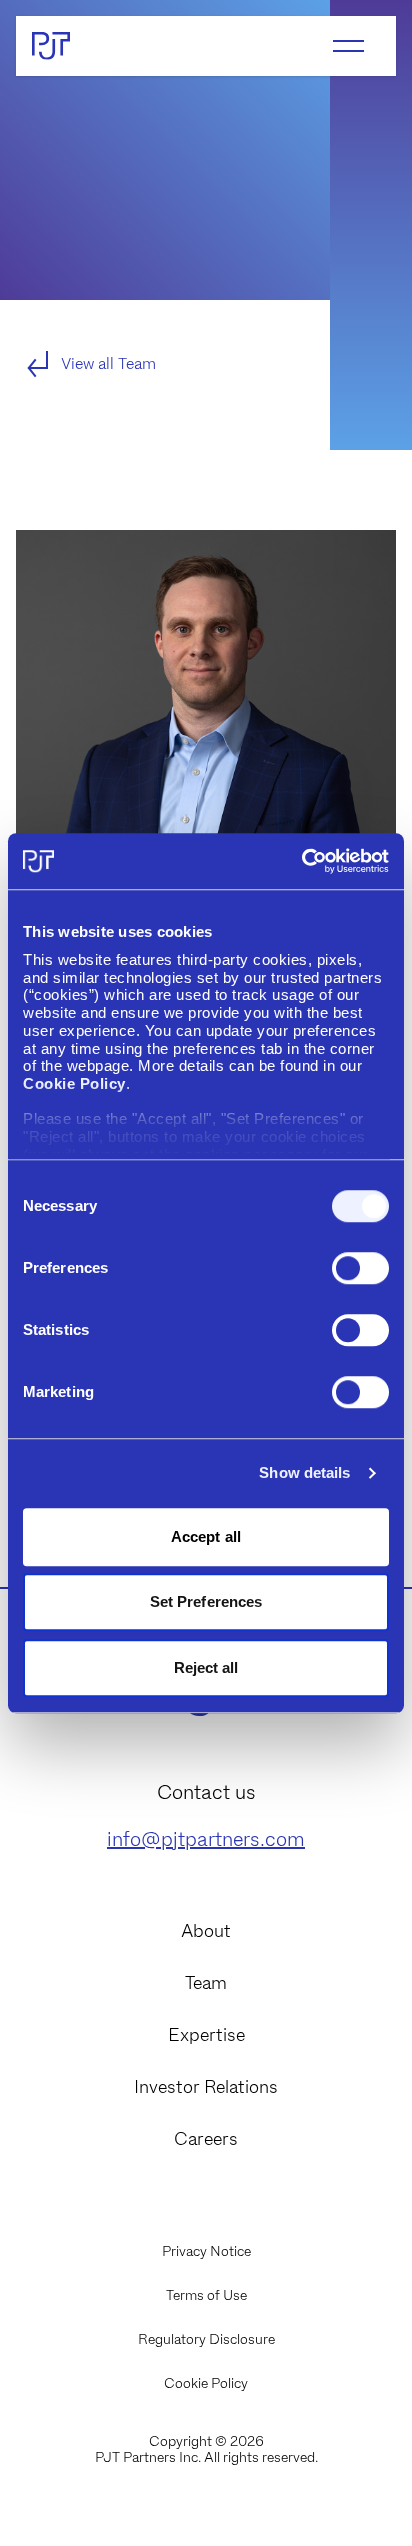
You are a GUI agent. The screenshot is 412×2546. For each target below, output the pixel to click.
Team (206, 1983)
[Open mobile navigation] (348, 46)
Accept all (206, 1536)
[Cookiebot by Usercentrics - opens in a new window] (301, 861)
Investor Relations (206, 2087)
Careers (206, 2139)
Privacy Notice (206, 2251)
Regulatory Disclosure (206, 2339)
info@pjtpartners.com (206, 1839)
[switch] (360, 1268)
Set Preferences (206, 1601)
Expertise (206, 2035)
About (206, 1931)
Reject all (206, 1667)
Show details (304, 1472)
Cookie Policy (206, 2383)
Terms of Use (206, 2295)
